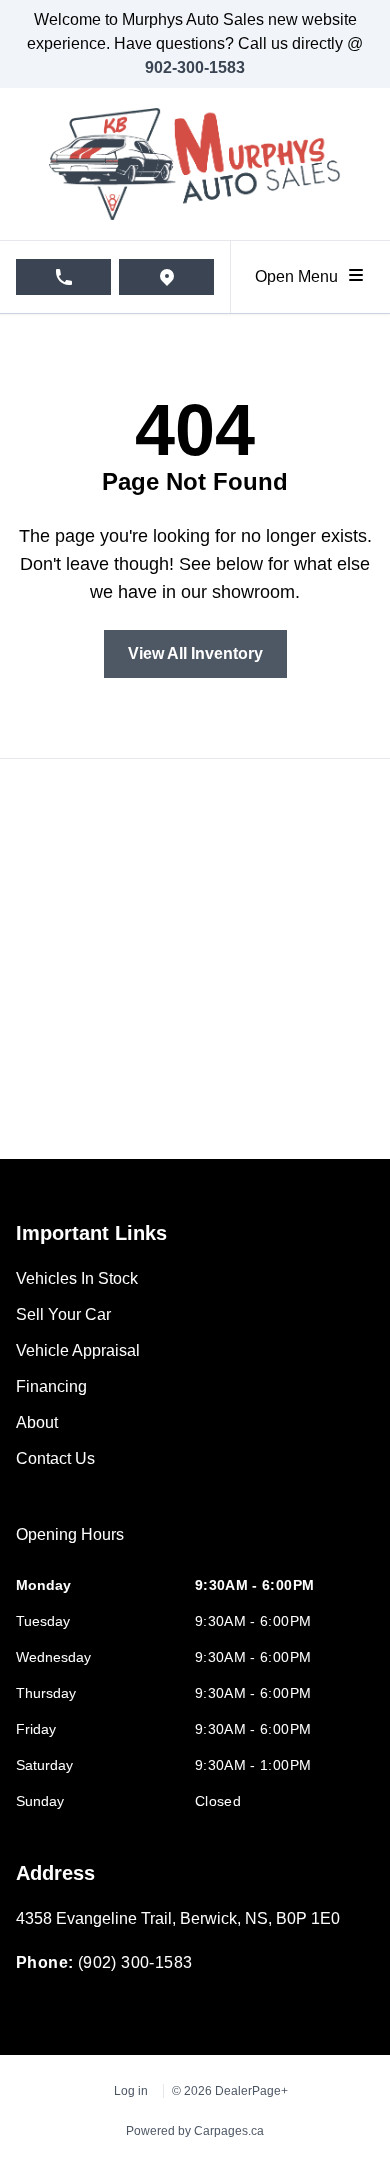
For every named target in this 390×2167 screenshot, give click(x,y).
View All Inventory (195, 653)
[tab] (70, 1545)
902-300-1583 (195, 67)
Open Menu (300, 276)
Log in (131, 2091)
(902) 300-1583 (135, 1962)
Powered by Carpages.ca (195, 2131)
